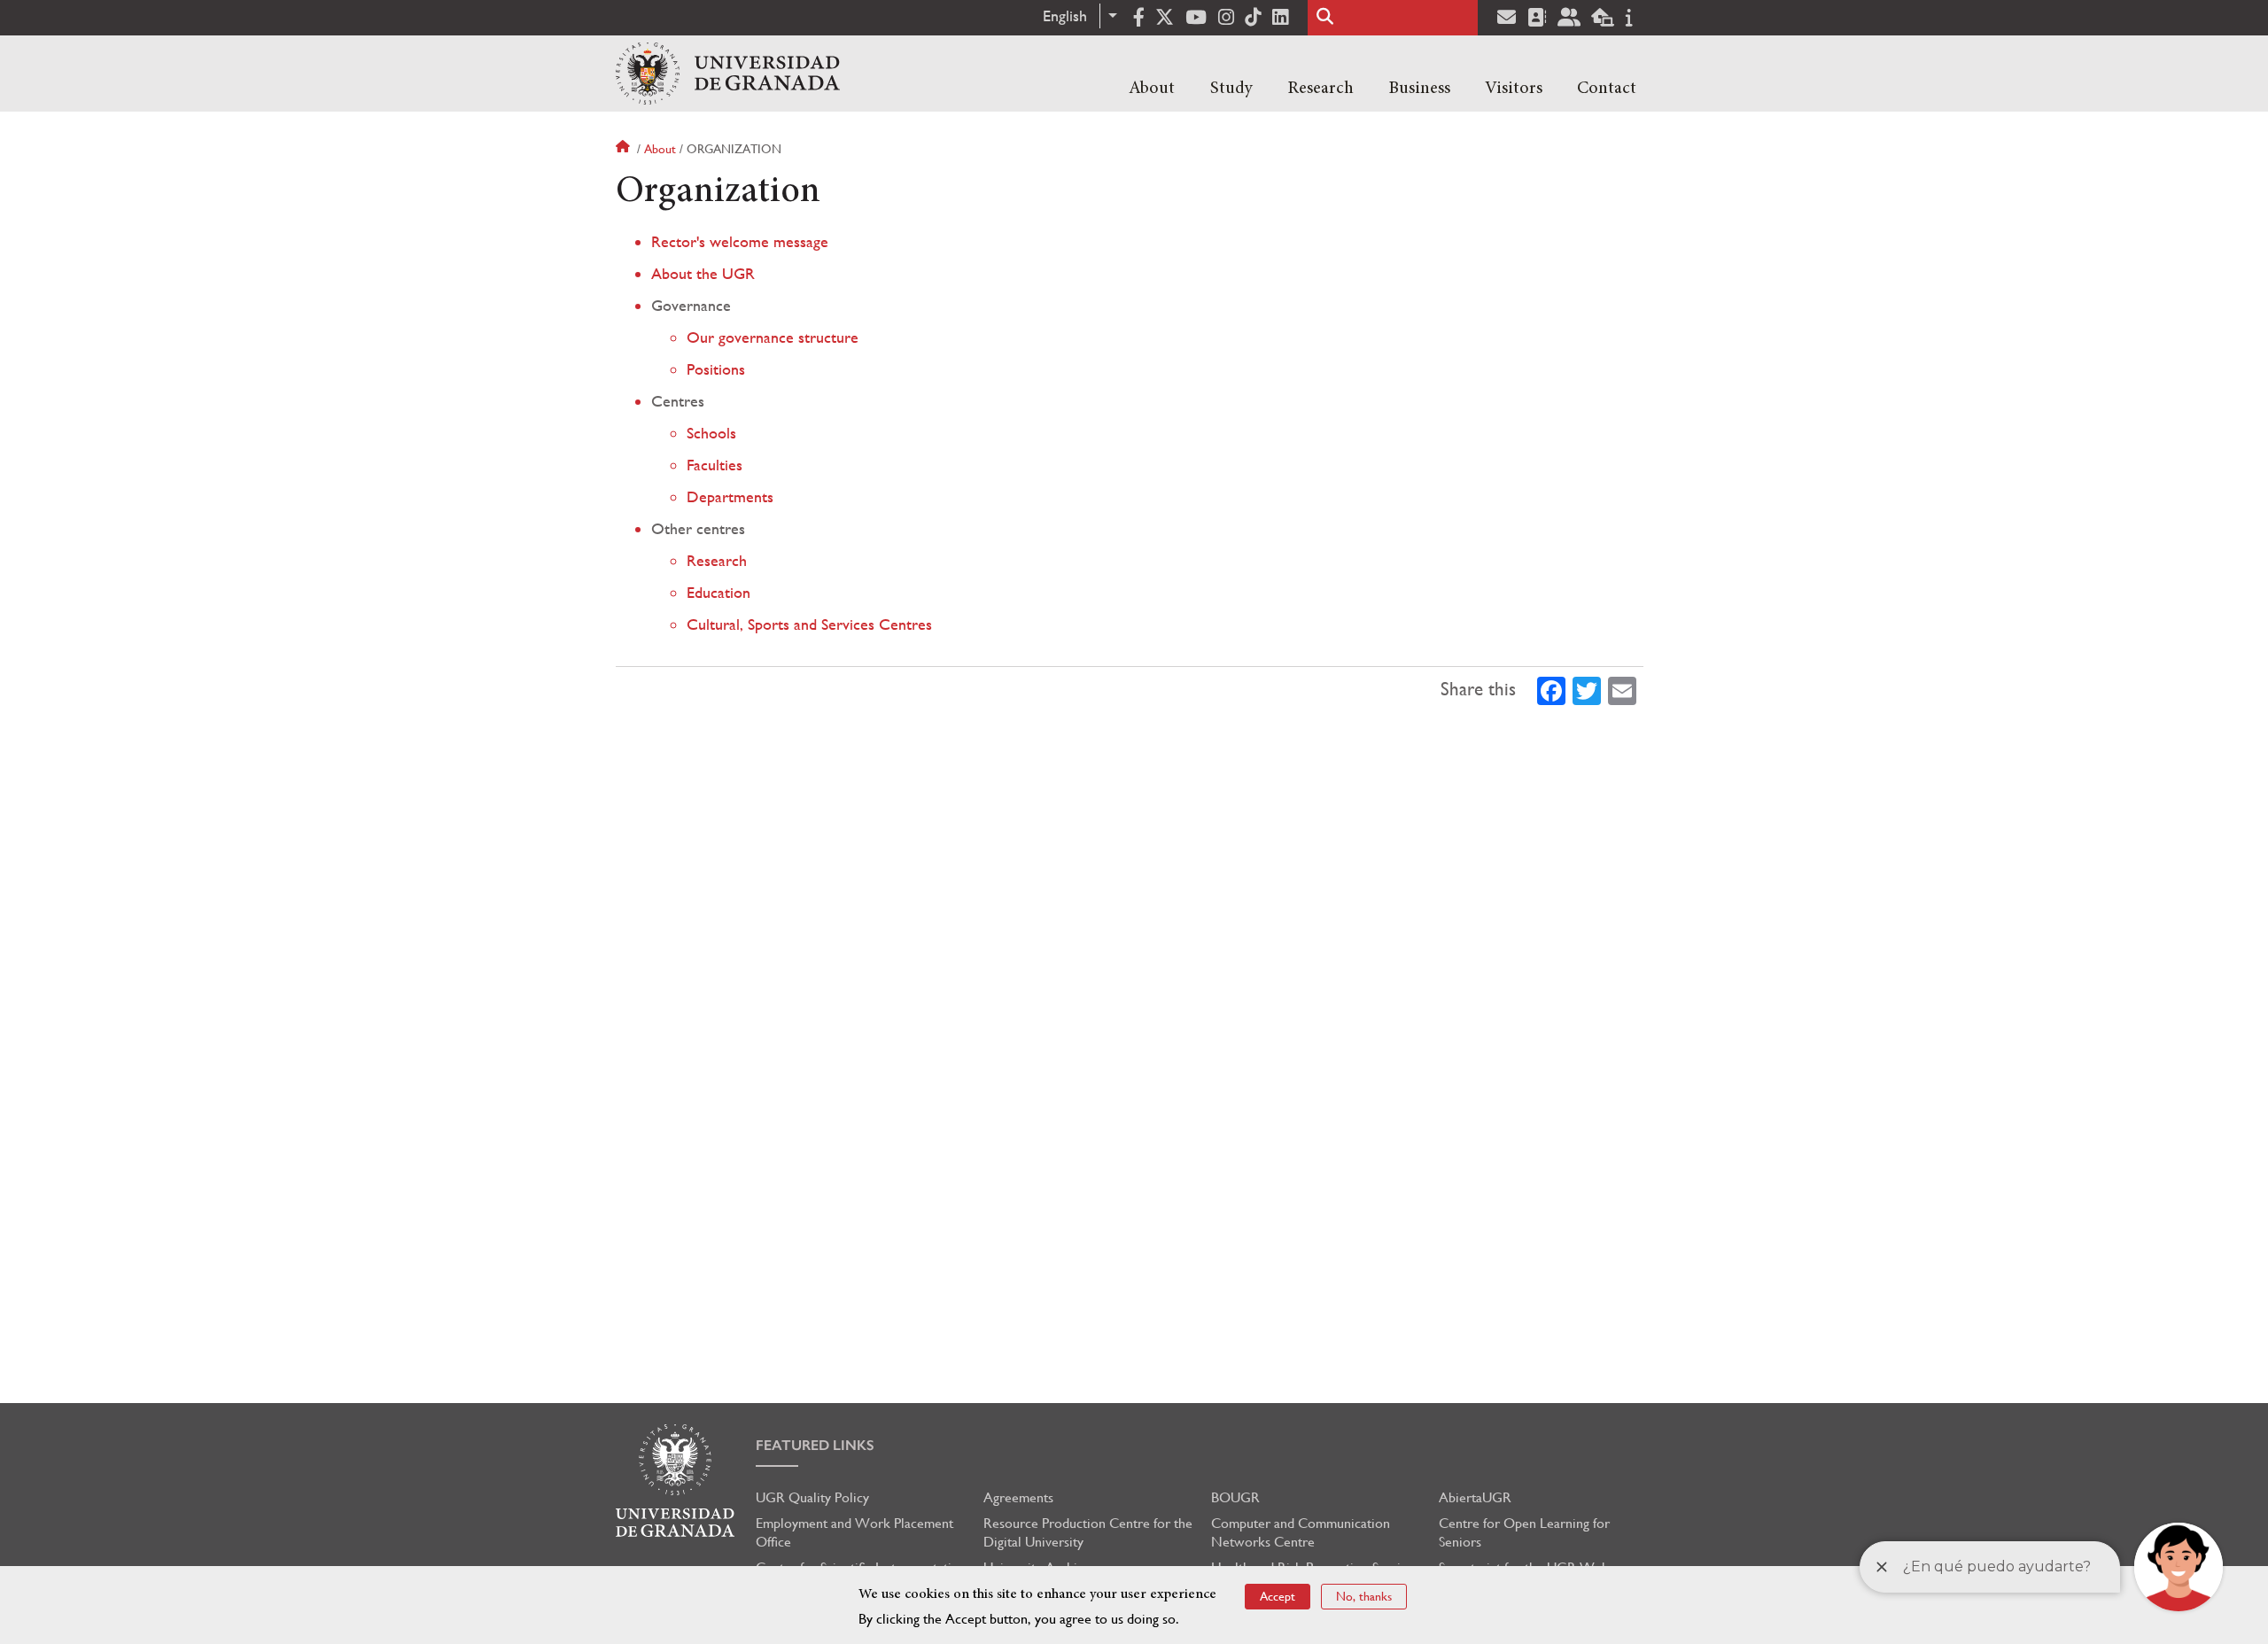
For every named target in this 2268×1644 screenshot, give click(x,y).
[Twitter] (1587, 690)
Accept (1278, 1596)
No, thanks (1364, 1596)
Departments (730, 496)
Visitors (1514, 89)
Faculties (715, 465)
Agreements (1018, 1497)
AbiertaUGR (1475, 1497)
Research (1320, 89)
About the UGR (703, 273)
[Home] (728, 74)
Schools (711, 433)
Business (1419, 89)
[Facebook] (1551, 690)
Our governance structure (773, 337)
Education (718, 592)
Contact (1607, 89)
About (1152, 89)
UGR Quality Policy (812, 1497)
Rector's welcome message (740, 241)
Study (1231, 89)
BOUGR (1235, 1497)
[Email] (1622, 690)
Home (625, 149)
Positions (716, 369)
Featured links (815, 1445)
